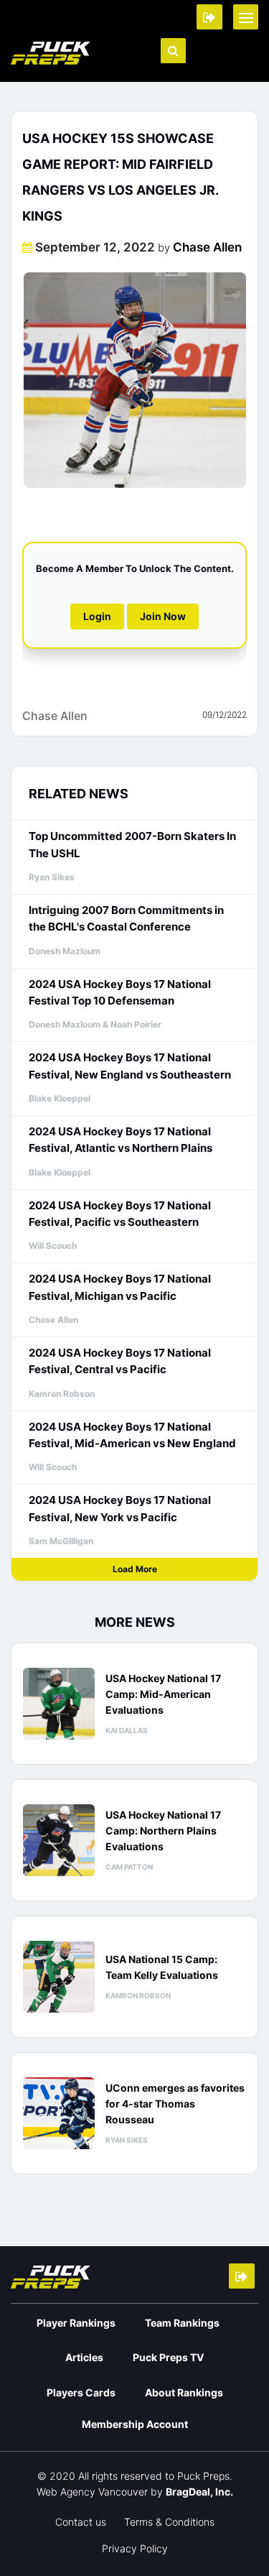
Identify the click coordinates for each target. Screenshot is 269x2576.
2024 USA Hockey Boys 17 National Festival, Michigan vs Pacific (120, 1287)
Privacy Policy (135, 2548)
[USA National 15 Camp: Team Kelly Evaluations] (59, 1977)
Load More (135, 1569)
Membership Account (135, 2424)
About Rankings (184, 2392)
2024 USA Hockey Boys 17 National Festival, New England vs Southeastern (130, 1066)
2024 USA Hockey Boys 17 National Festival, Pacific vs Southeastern (120, 1214)
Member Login (209, 17)
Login (97, 616)
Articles (84, 2357)
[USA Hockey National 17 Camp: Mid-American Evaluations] (59, 1704)
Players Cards (81, 2392)
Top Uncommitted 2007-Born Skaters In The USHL (132, 844)
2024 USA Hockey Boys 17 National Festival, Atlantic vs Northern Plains (121, 1140)
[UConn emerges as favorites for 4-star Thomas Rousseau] (59, 2113)
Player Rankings (76, 2323)
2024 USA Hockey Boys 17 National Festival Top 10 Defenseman (120, 992)
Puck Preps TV (168, 2357)
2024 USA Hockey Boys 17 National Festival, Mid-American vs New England (132, 1435)
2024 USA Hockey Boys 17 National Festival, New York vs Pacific (120, 1508)
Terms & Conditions (169, 2522)
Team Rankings (182, 2323)
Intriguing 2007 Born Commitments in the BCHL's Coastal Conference (126, 918)
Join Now (163, 616)
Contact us (81, 2522)
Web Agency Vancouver (92, 2492)
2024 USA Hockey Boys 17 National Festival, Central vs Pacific (120, 1361)
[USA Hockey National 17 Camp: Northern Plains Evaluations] (59, 1840)
